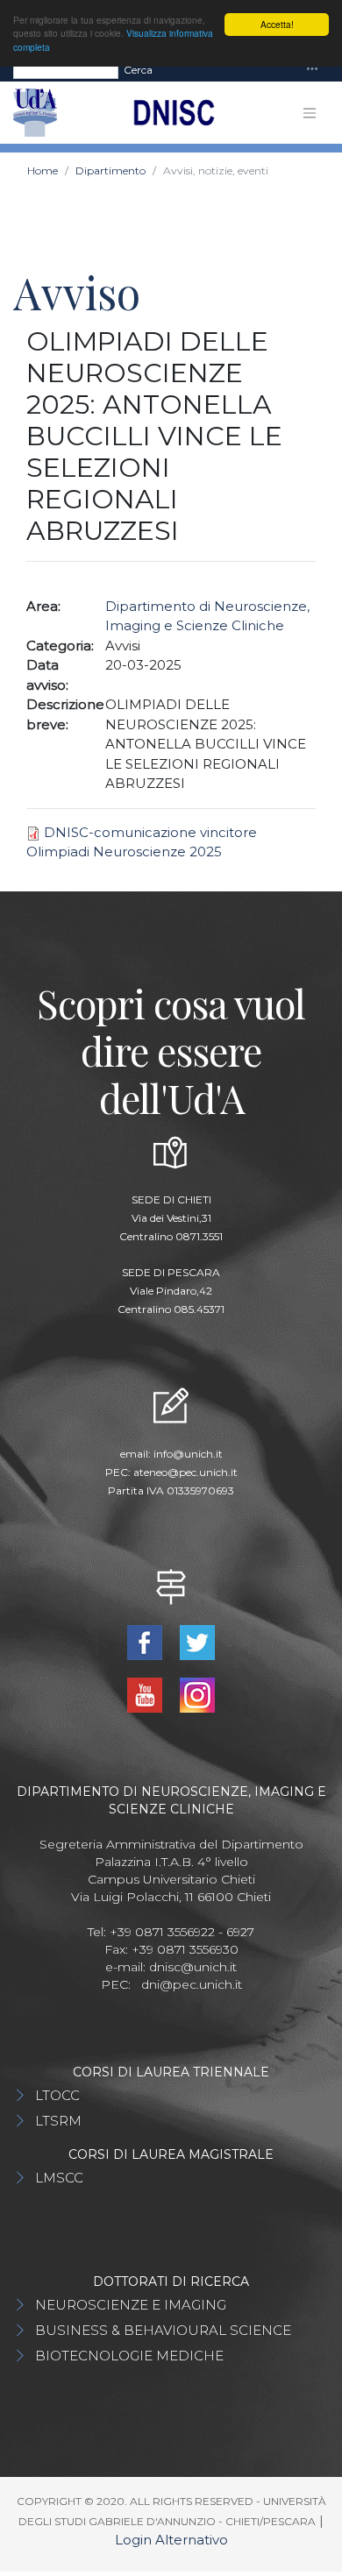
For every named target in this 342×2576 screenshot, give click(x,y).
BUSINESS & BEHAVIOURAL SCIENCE (163, 2330)
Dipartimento (110, 170)
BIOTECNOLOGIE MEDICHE (129, 2356)
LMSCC (59, 2178)
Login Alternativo (171, 2540)
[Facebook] (147, 1641)
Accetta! (277, 24)
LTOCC (57, 2095)
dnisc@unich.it (193, 1967)
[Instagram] (197, 1694)
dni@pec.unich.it (192, 1984)
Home (43, 170)
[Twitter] (197, 1641)
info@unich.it (188, 1454)
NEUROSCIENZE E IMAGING (131, 2305)
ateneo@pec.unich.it (185, 1472)
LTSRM (58, 2121)
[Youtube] (147, 1694)
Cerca (138, 70)
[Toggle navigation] (312, 70)
